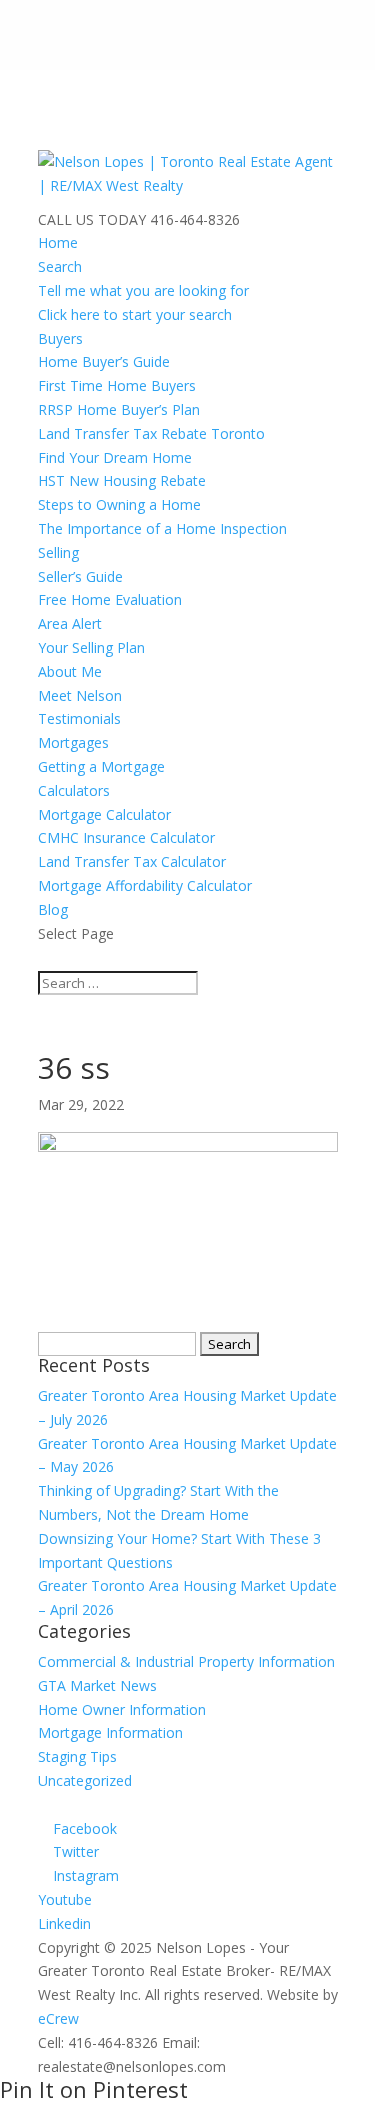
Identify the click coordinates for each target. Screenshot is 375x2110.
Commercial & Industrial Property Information (186, 1661)
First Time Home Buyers (117, 385)
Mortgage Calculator (104, 814)
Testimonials (79, 718)
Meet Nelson (80, 695)
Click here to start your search (135, 314)
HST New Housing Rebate (122, 480)
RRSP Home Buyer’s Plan (119, 409)
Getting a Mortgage (101, 766)
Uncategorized (85, 1780)
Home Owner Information (122, 1709)
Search (60, 266)
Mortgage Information (110, 1732)
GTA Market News (97, 1685)
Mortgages (73, 742)
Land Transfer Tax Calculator (132, 861)
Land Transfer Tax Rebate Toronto (151, 433)
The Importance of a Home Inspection (162, 528)
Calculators (74, 790)
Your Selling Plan (91, 647)
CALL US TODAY (92, 219)
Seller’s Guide (80, 576)
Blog (53, 909)
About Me (70, 671)
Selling (58, 552)
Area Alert (70, 623)
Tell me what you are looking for (143, 290)
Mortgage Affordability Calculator (145, 885)
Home (58, 242)
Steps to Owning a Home (119, 504)
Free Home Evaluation (110, 599)
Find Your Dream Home (115, 457)
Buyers (60, 338)
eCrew (58, 2018)
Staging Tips (77, 1756)
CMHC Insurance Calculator (126, 837)
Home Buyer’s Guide (104, 361)
